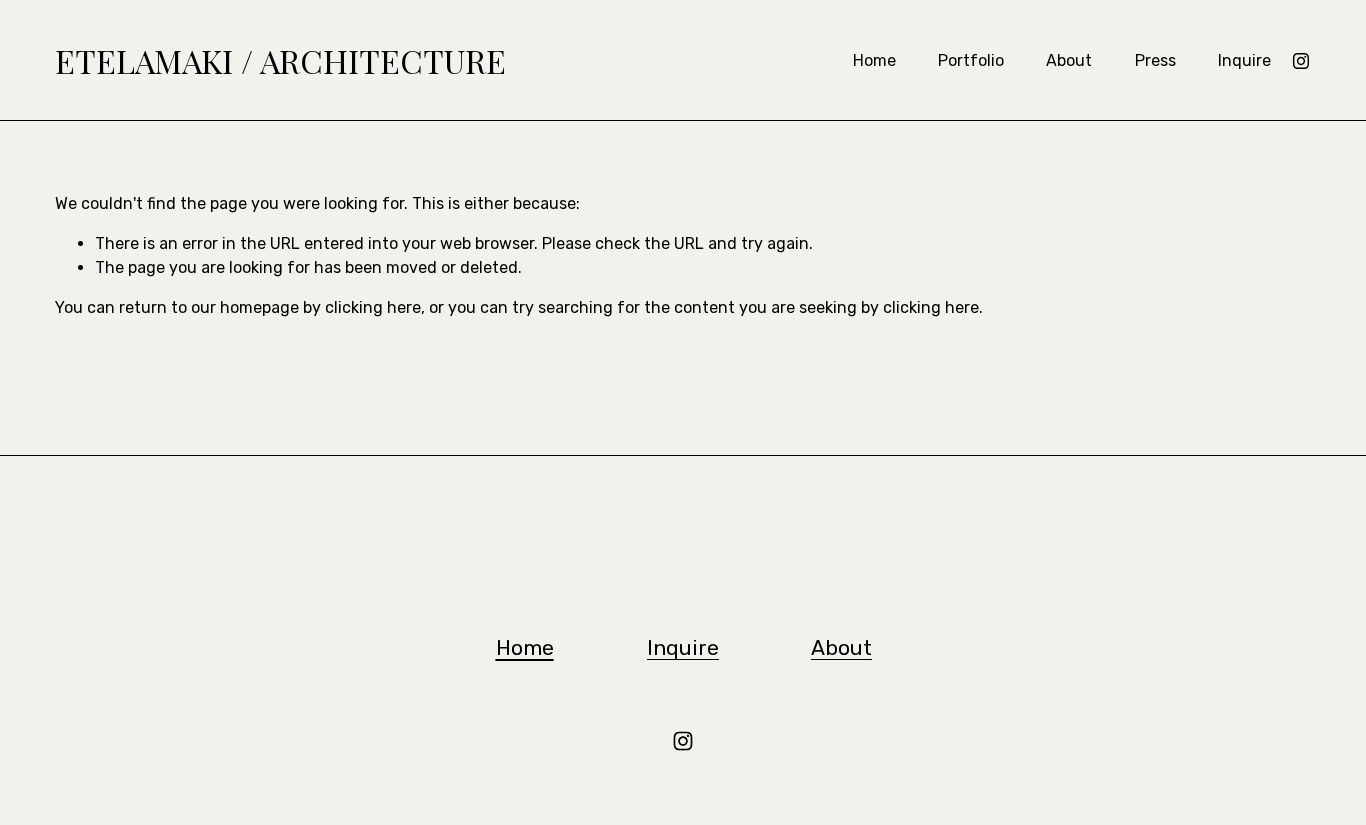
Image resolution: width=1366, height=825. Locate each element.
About (1069, 60)
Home (874, 60)
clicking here (373, 307)
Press (1155, 60)
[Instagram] (1301, 61)
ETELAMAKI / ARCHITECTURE (280, 60)
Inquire (1244, 60)
